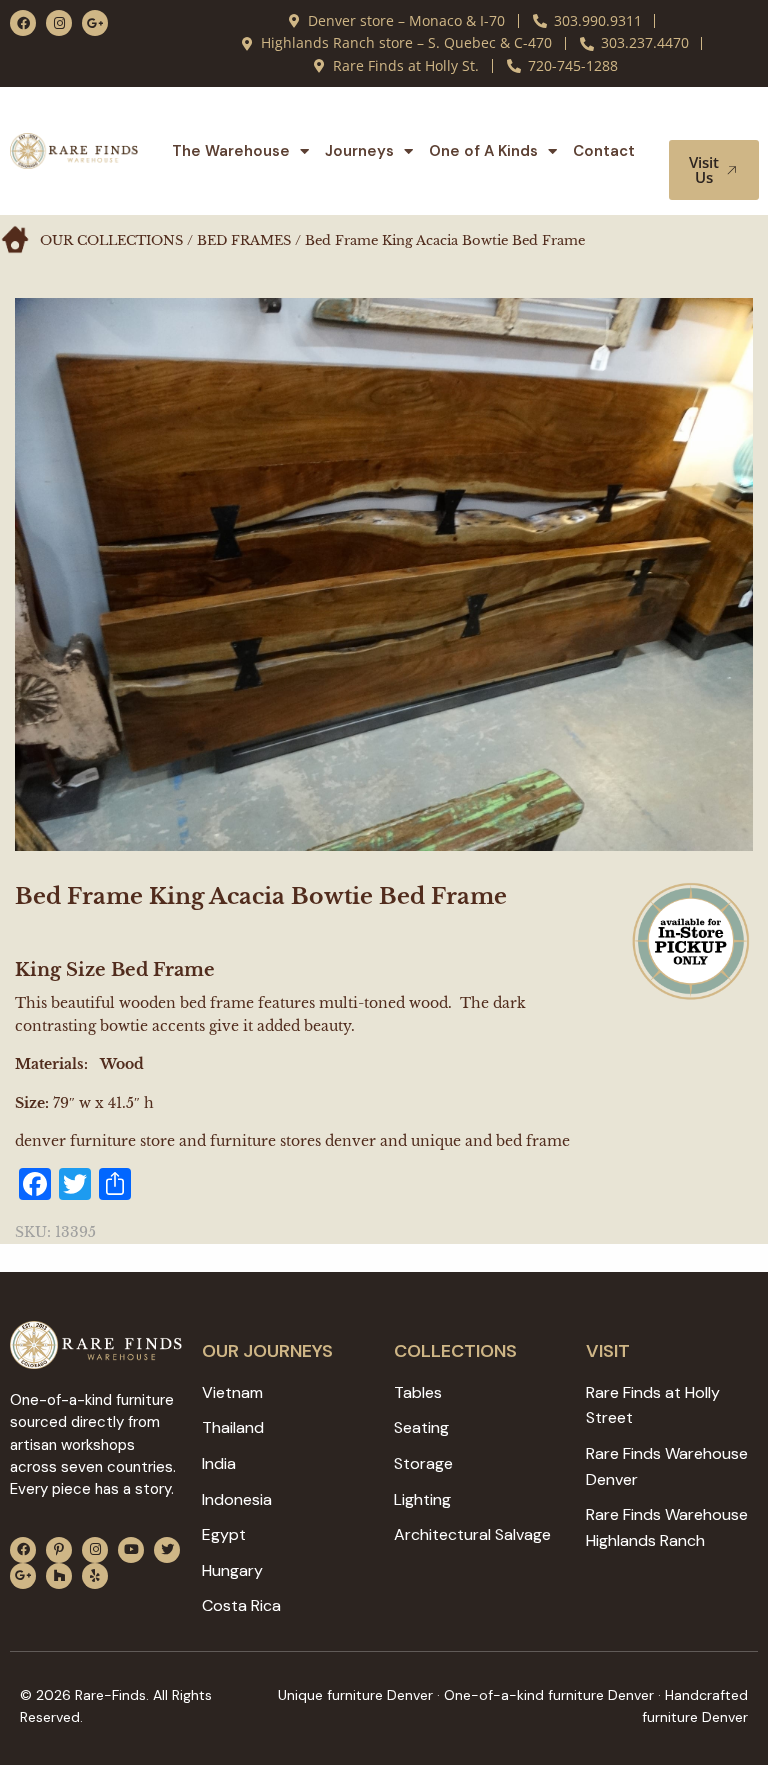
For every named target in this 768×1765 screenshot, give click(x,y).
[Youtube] (131, 1550)
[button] (716, 121)
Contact (604, 151)
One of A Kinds (483, 151)
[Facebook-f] (23, 23)
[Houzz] (59, 1576)
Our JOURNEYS (267, 1351)
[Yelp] (95, 1576)
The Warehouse (231, 151)
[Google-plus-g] (95, 23)
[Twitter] (167, 1550)
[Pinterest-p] (59, 1550)
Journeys (359, 151)
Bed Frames (244, 240)
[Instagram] (59, 23)
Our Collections (111, 240)
